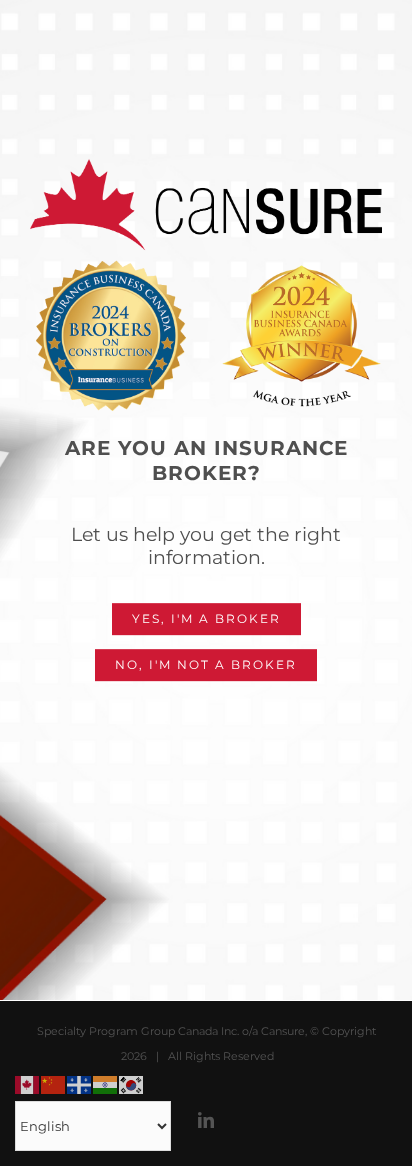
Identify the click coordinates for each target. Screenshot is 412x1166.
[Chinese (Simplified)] (54, 1083)
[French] (80, 1083)
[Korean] (132, 1083)
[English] (28, 1083)
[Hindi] (106, 1083)
